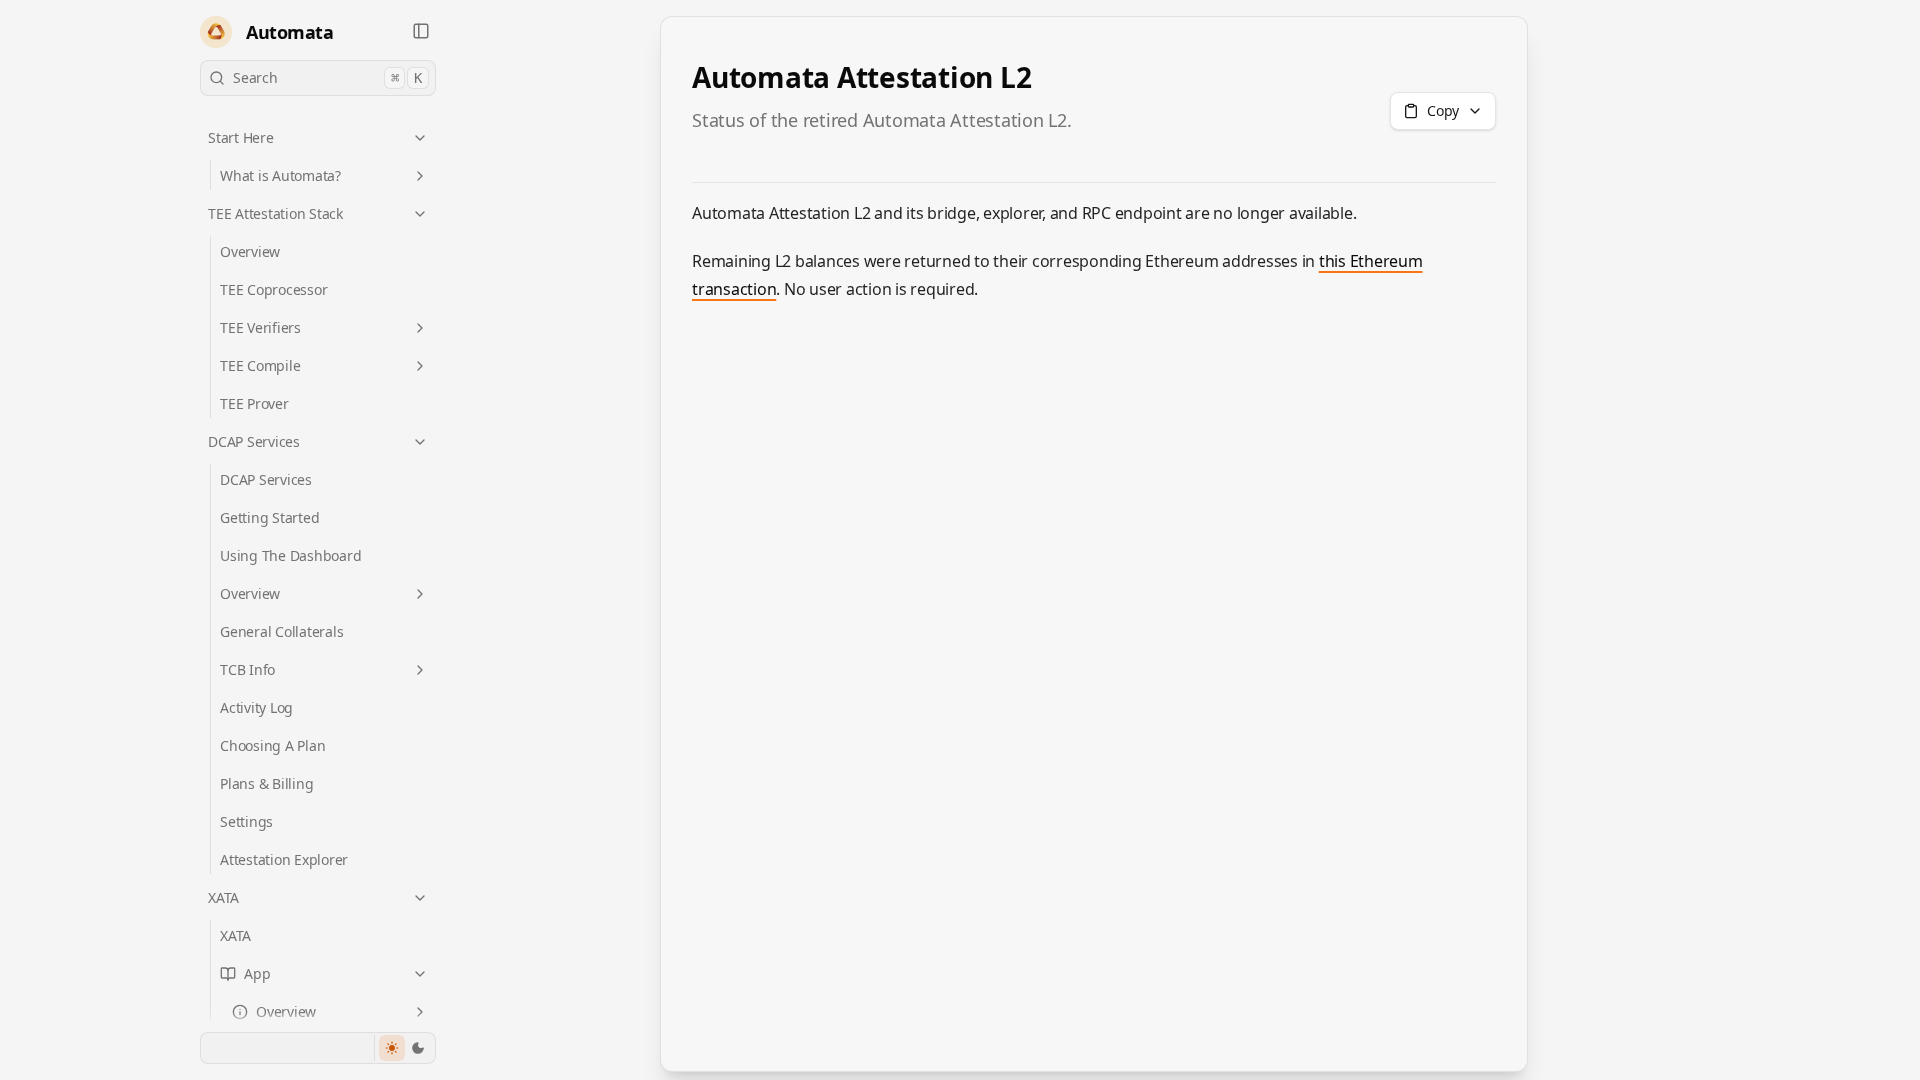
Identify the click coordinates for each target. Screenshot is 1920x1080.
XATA (223, 897)
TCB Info (247, 669)
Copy (1443, 110)
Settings (246, 821)
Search (327, 77)
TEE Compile (260, 365)
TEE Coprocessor (273, 289)
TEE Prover (254, 403)
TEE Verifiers (260, 327)
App (257, 973)
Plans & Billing (266, 783)
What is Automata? (280, 175)
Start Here (241, 137)
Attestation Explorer (284, 859)
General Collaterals (281, 631)
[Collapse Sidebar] (421, 31)
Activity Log (256, 707)
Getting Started (269, 517)
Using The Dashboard (290, 555)
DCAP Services (254, 441)
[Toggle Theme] (404, 1048)
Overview (250, 251)
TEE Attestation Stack (275, 213)
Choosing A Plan (272, 745)
